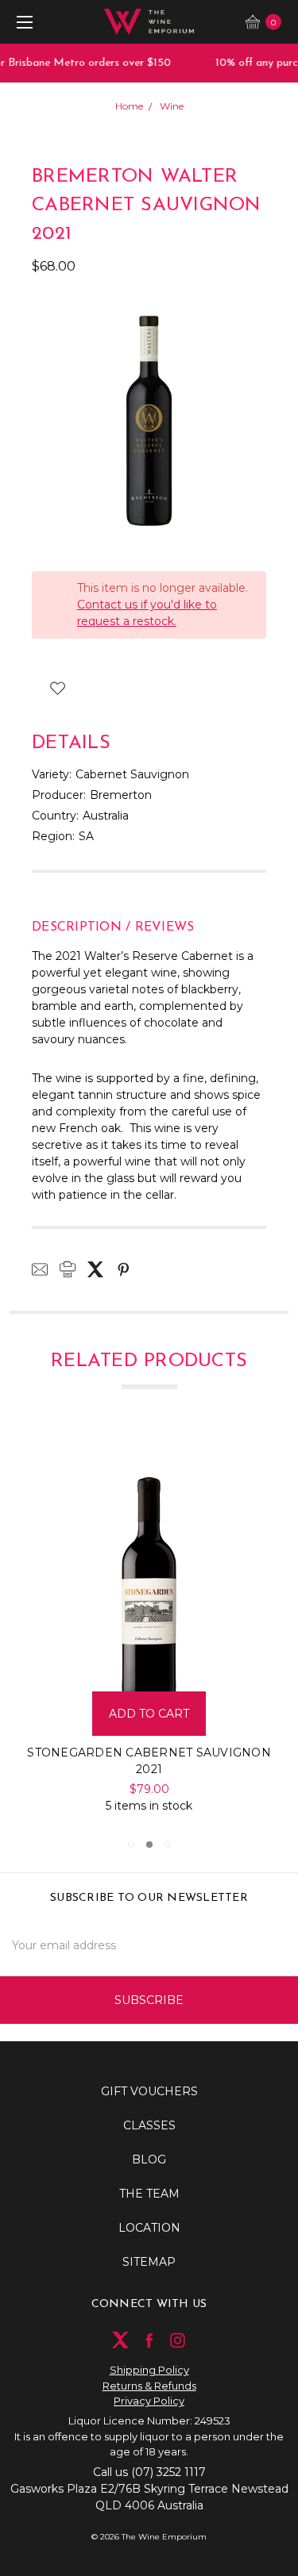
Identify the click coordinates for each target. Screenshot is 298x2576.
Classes (149, 2125)
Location (149, 2228)
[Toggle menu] (22, 22)
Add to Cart (166, 1714)
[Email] (40, 1269)
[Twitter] (95, 1269)
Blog (149, 2159)
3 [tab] (168, 1845)
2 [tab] (149, 1845)
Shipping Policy (149, 2370)
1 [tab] (131, 1845)
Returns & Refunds (149, 2386)
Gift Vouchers (149, 2091)
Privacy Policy (149, 2401)
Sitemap (149, 2262)
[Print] (68, 1269)
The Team (149, 2194)
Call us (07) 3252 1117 (149, 2472)
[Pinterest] (123, 1269)
